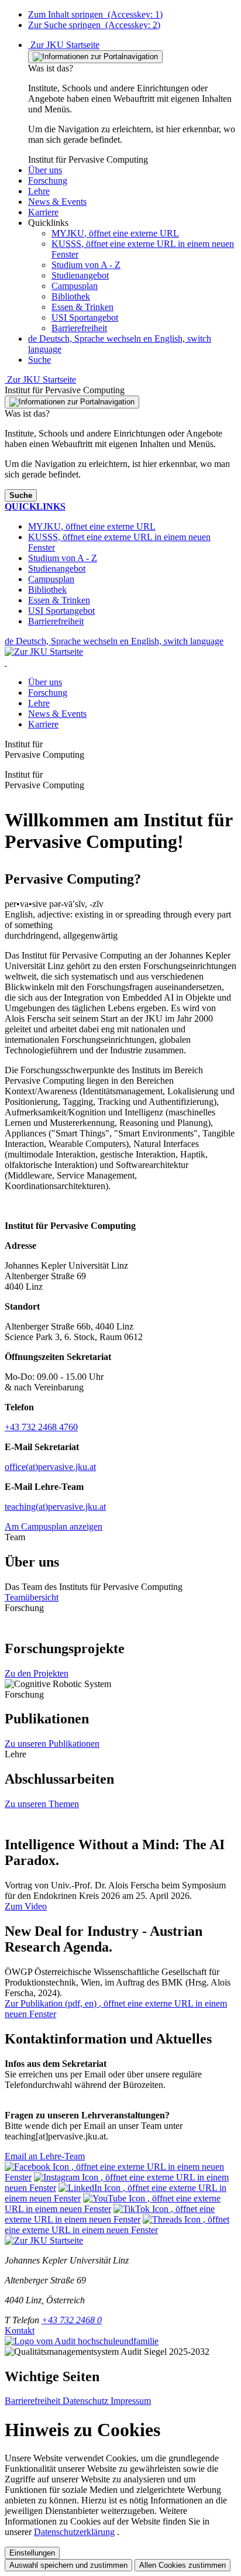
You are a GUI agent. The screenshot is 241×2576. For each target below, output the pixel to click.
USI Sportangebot (85, 317)
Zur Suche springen (94, 25)
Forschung (48, 693)
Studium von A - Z (86, 265)
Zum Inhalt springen (95, 14)
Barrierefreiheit (79, 328)
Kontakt (20, 2331)
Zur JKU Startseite (64, 45)
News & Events (57, 714)
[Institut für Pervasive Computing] (6, 662)
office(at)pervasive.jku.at (50, 1467)
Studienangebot (80, 275)
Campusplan (75, 286)
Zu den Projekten (37, 1673)
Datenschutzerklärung (74, 2532)
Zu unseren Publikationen (52, 1744)
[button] (45, 170)
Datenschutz (87, 2401)
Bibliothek (71, 296)
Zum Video (26, 1906)
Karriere (43, 724)
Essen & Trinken (82, 307)
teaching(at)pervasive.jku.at (55, 1507)
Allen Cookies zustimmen (183, 2565)
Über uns (45, 682)
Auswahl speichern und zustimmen (68, 2565)
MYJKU (115, 233)
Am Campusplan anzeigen (54, 1526)
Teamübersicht (32, 1597)
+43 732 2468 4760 (41, 1427)
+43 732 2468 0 (72, 2320)
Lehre (39, 703)
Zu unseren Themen (42, 1804)
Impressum (131, 2401)
